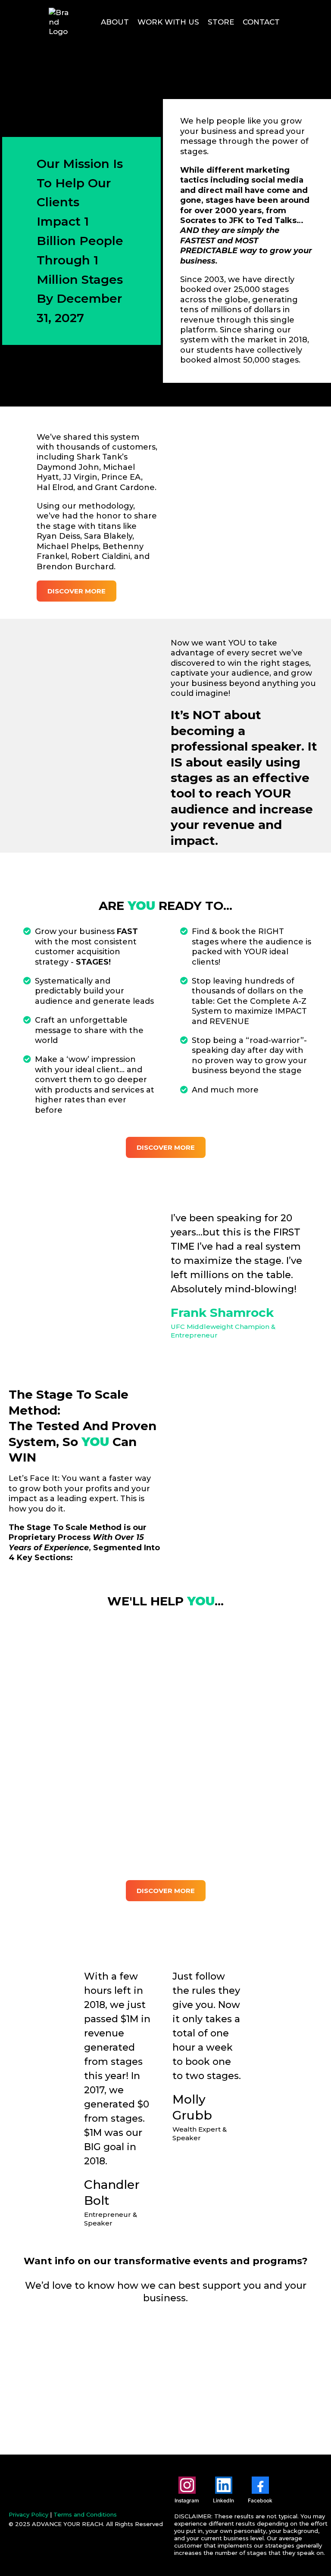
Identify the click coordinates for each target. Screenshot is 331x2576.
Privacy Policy (28, 2514)
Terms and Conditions (85, 2514)
